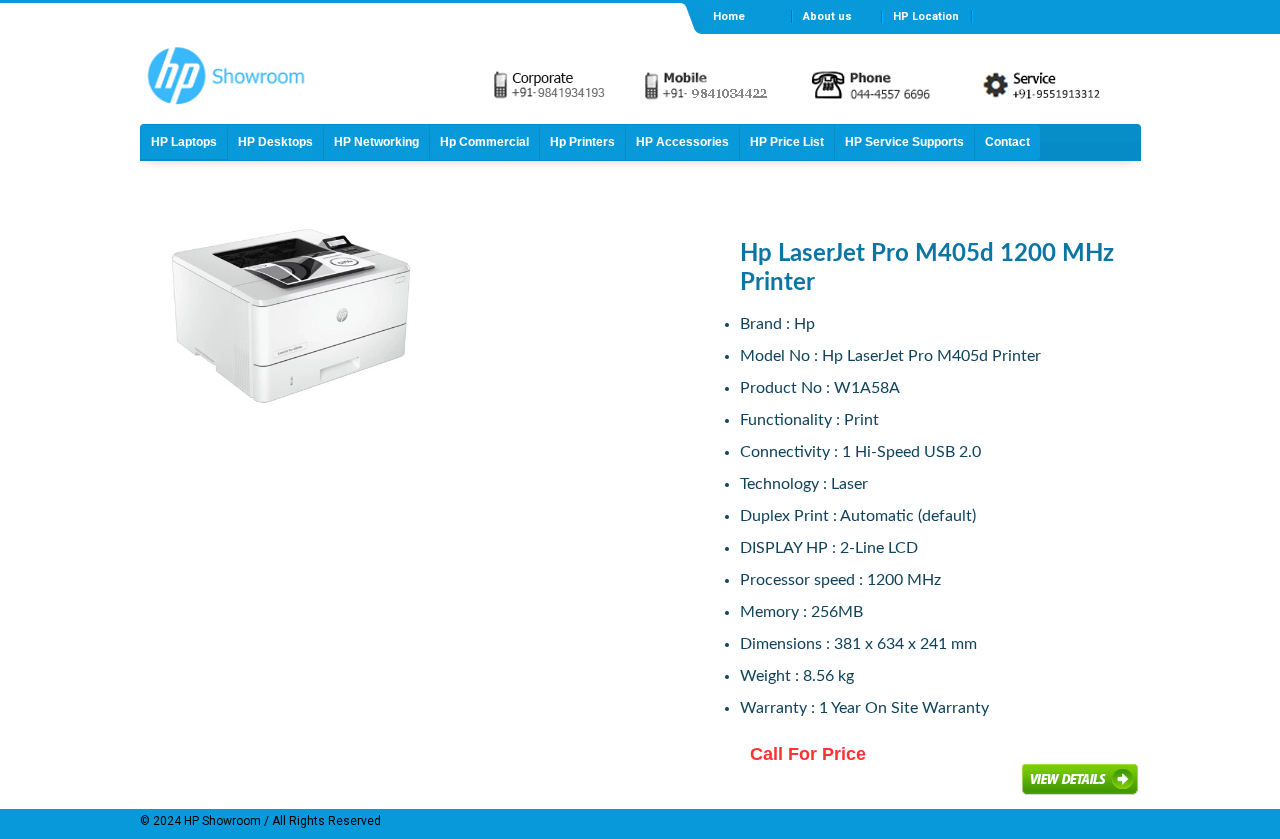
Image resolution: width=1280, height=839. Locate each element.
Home (729, 16)
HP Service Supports (904, 142)
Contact (1007, 142)
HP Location (926, 16)
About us (827, 16)
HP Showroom (221, 821)
